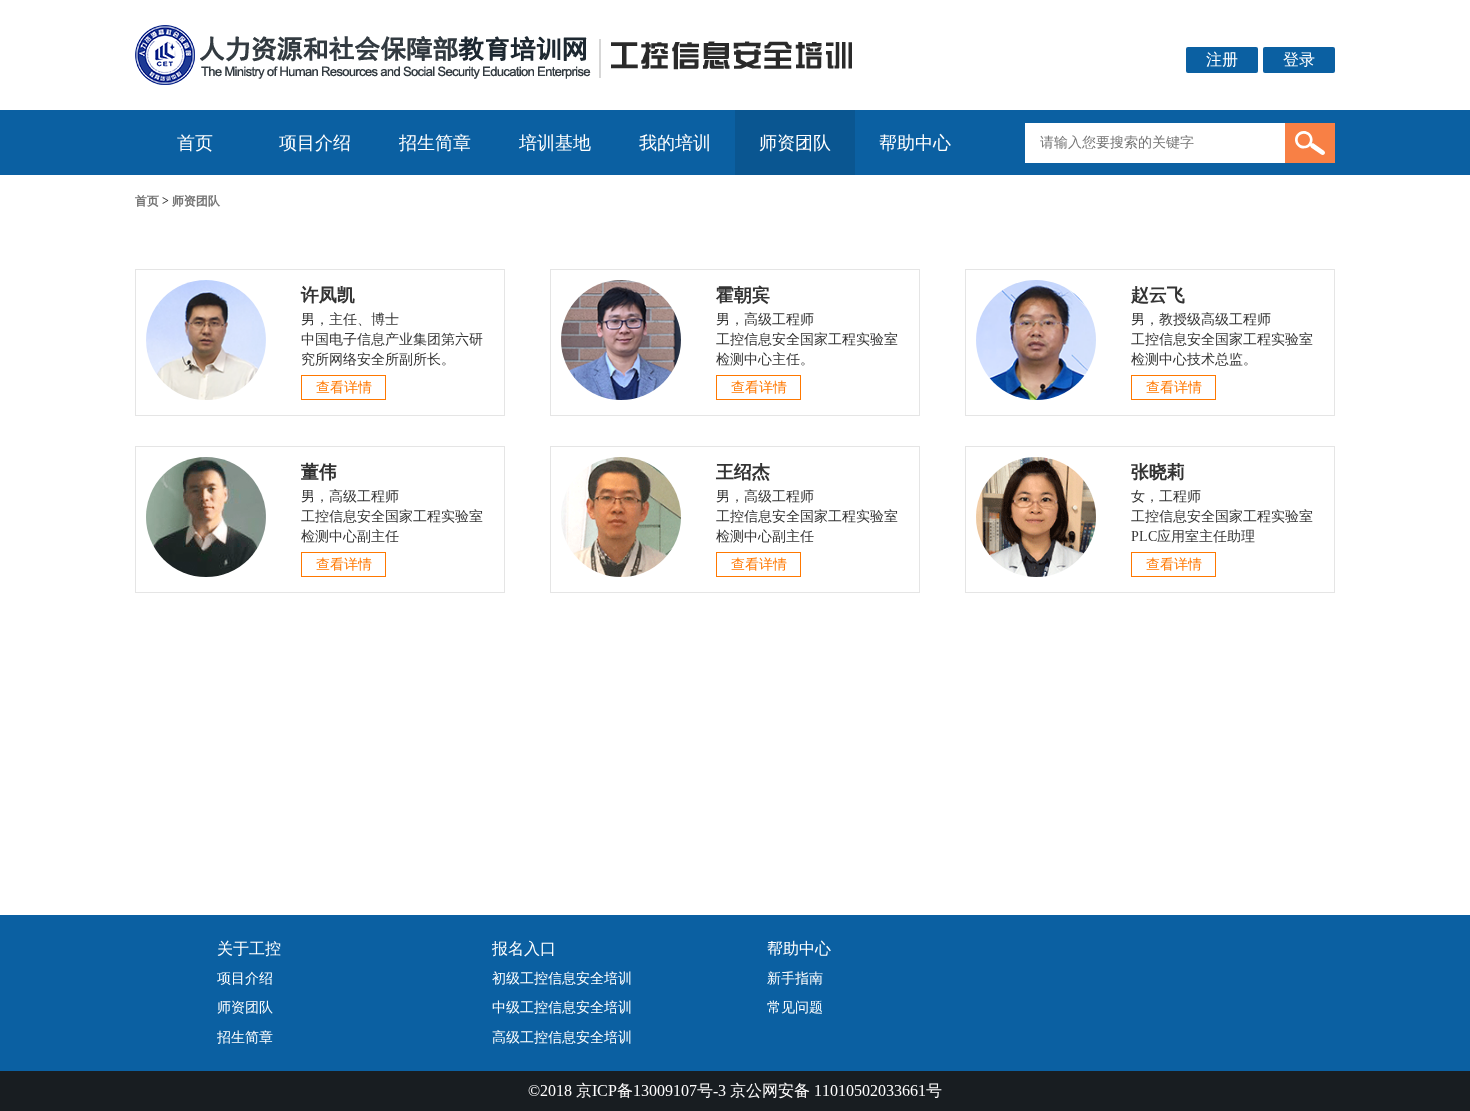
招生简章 (435, 143)
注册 (1222, 59)
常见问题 (795, 1007)
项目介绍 (315, 143)
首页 (195, 143)
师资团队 (795, 143)
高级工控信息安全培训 (562, 1037)
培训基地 (555, 143)
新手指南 (795, 978)
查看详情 (344, 387)
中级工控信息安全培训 (562, 1007)
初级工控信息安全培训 (562, 978)
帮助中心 (915, 143)
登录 (1299, 59)
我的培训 (675, 143)
